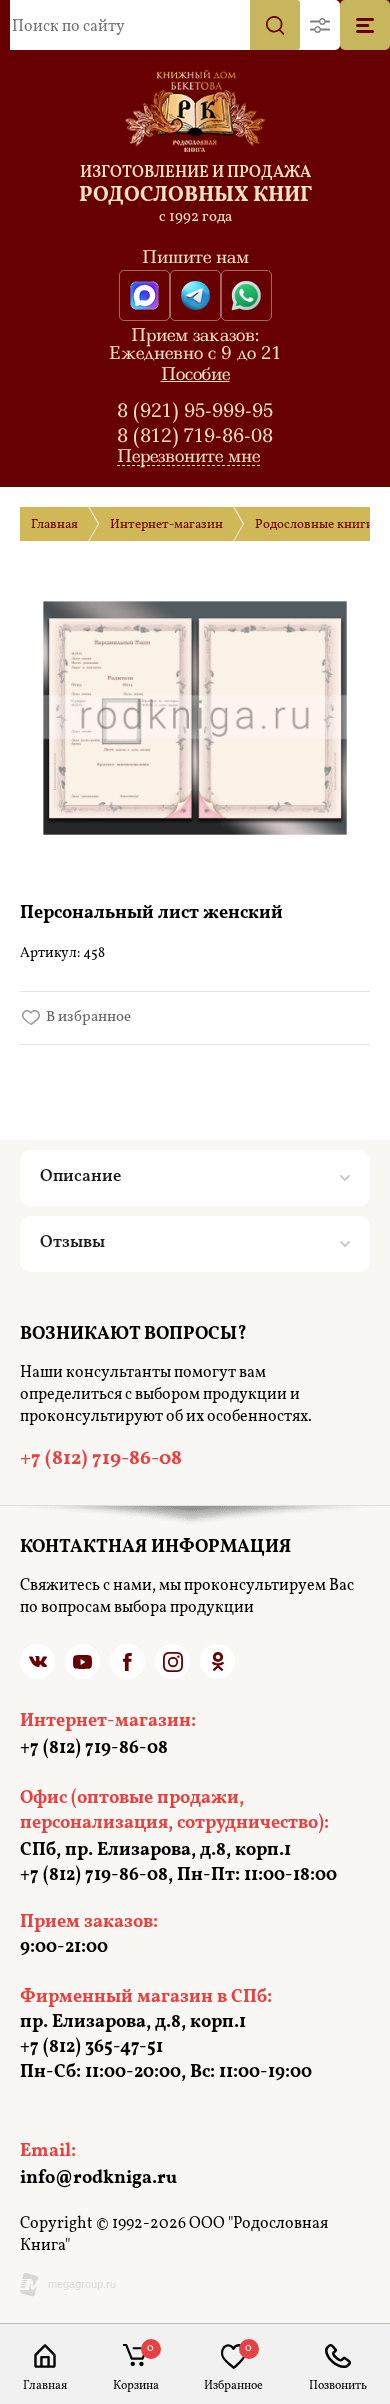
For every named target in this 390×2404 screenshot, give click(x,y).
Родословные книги (314, 525)
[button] (320, 25)
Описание (80, 1176)
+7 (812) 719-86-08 (338, 2386)
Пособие (195, 374)
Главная (54, 525)
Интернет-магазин (166, 525)
